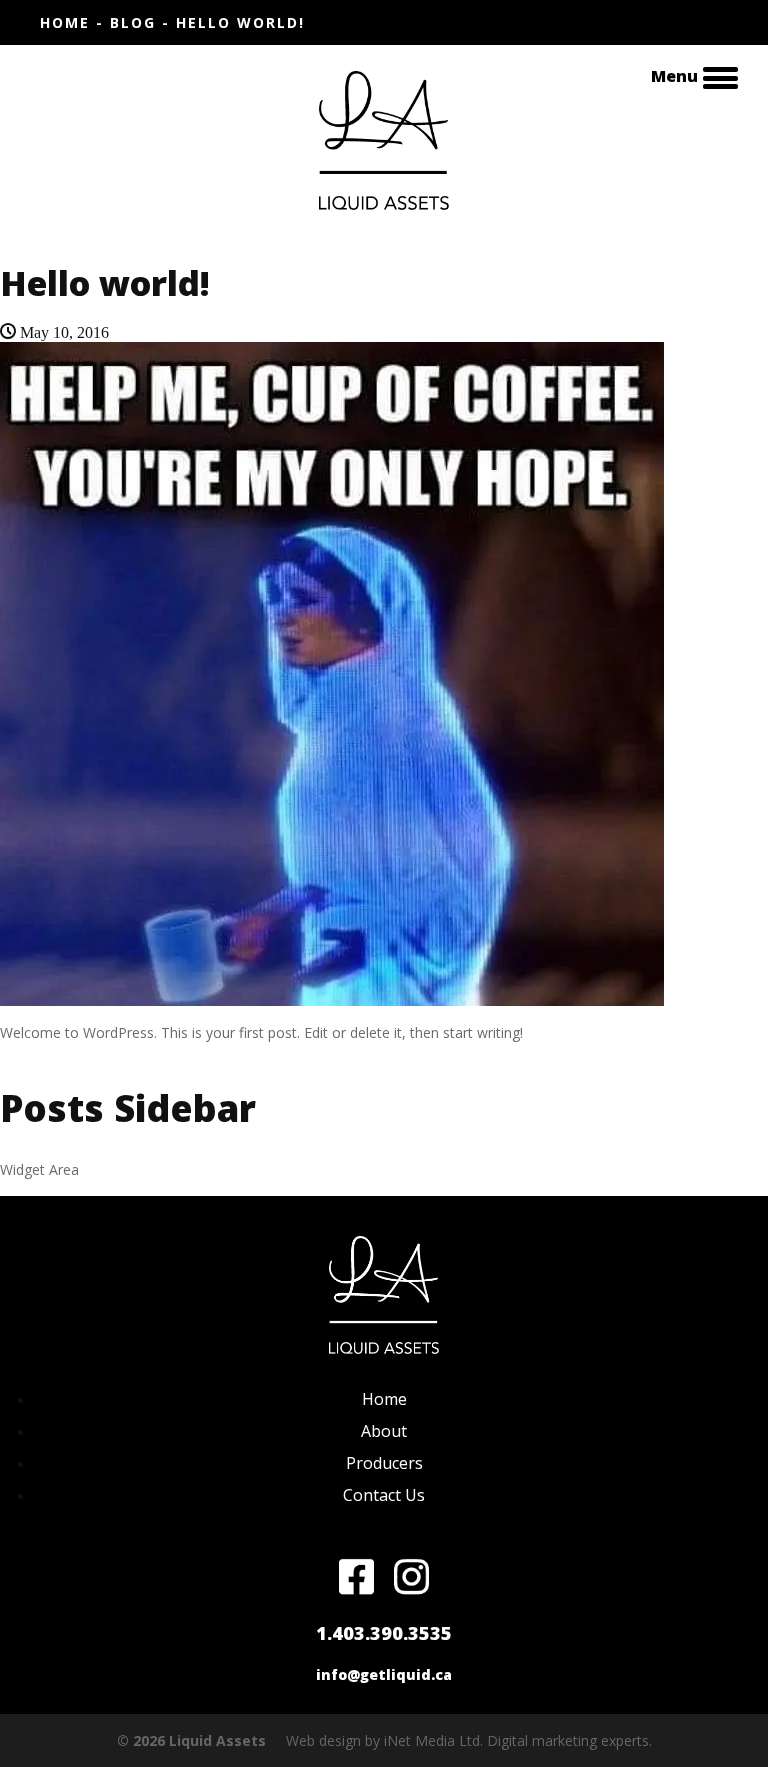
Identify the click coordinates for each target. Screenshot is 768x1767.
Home (65, 22)
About (384, 1431)
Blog (133, 22)
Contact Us (384, 1495)
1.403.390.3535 (384, 1633)
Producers (384, 1463)
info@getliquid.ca (384, 1674)
